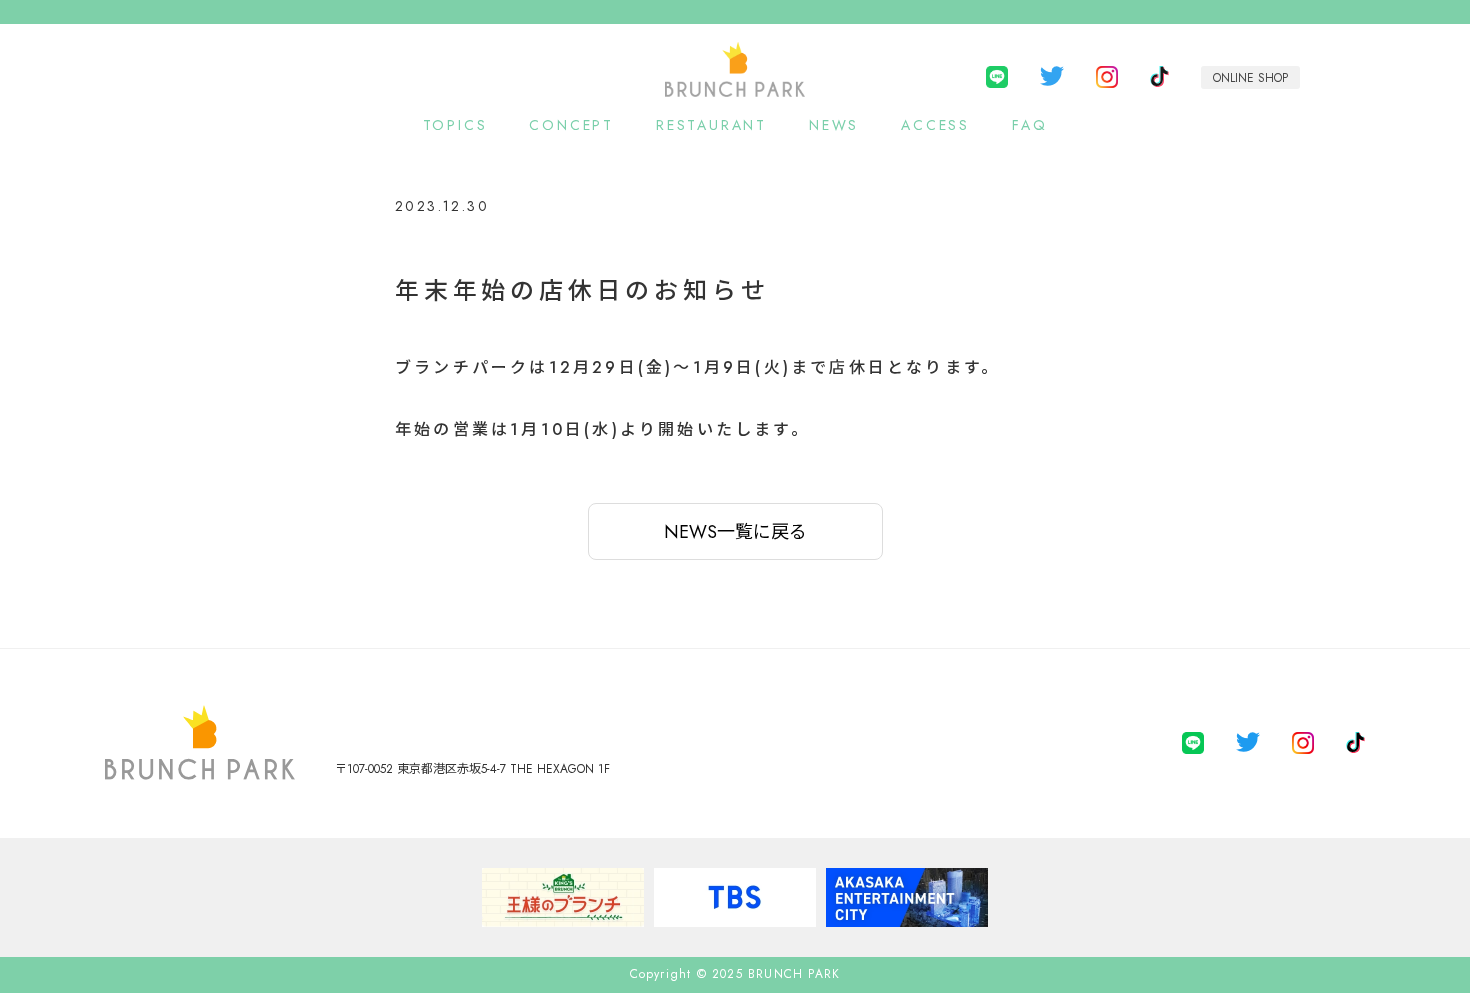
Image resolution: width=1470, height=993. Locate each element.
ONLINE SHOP (1250, 78)
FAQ (1029, 125)
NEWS (834, 125)
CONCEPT (571, 125)
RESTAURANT (711, 125)
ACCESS (935, 125)
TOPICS (455, 125)
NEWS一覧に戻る (735, 532)
